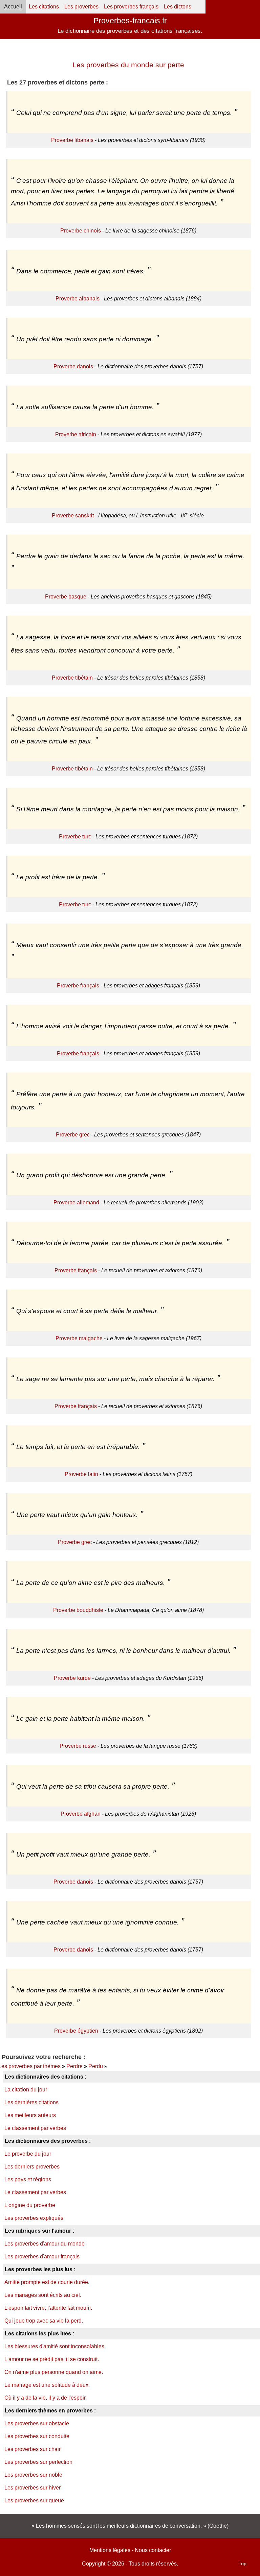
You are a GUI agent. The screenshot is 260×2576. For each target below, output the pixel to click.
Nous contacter (153, 2550)
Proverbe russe (78, 1746)
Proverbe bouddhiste (78, 1610)
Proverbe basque (66, 597)
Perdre (74, 2066)
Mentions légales (110, 2550)
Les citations (44, 7)
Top (243, 2563)
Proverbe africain (76, 434)
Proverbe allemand (76, 1203)
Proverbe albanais (78, 299)
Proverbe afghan (81, 1814)
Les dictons (178, 7)
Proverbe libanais (72, 140)
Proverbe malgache (79, 1338)
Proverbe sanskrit (73, 516)
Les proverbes (81, 7)
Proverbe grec (73, 1135)
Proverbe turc (75, 837)
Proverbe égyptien (76, 2031)
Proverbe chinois (81, 231)
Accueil (13, 7)
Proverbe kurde (72, 1678)
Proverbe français (78, 986)
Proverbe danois (73, 366)
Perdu (96, 2066)
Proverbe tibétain (72, 678)
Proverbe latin (81, 1474)
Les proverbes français (131, 7)
